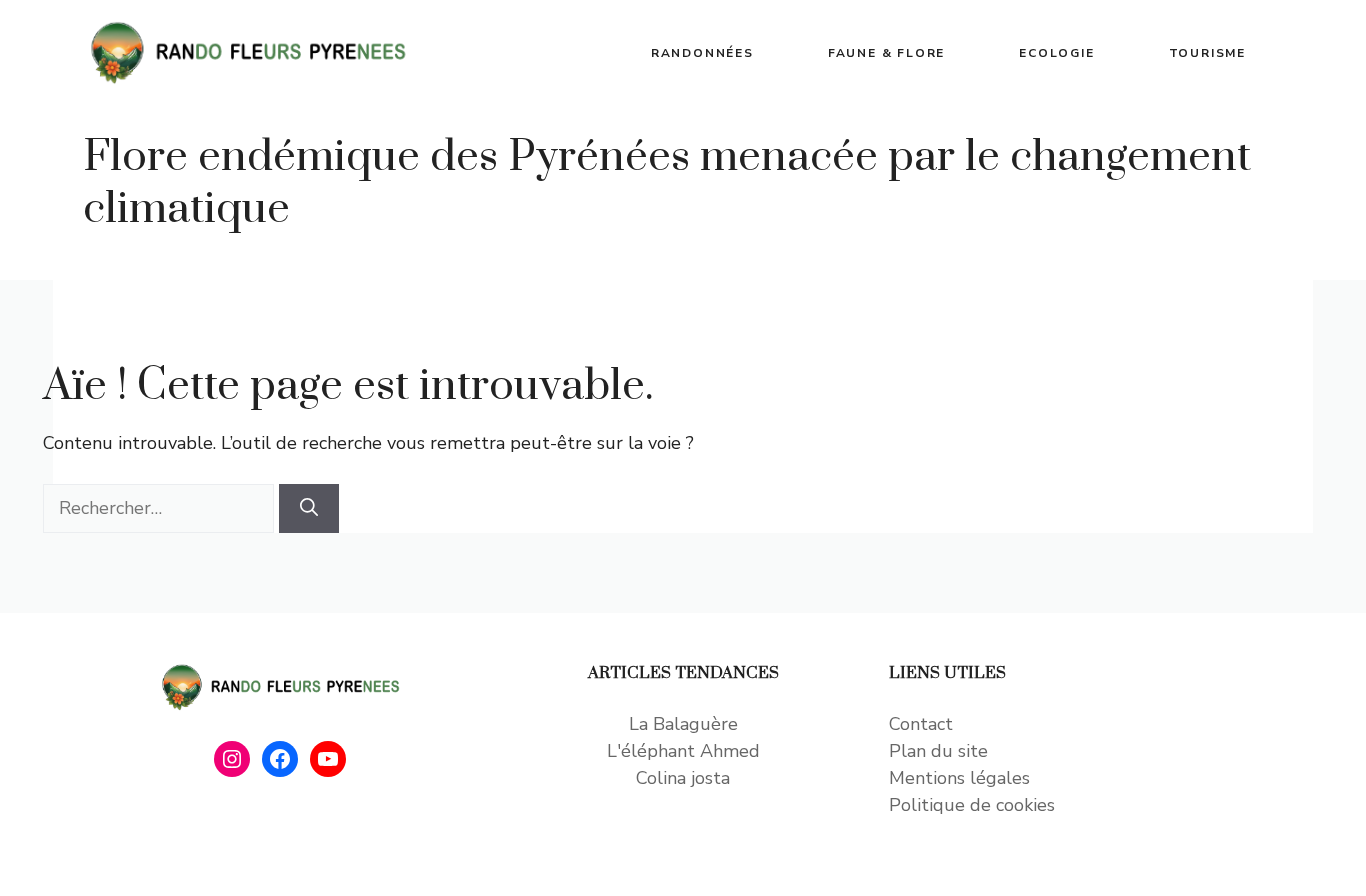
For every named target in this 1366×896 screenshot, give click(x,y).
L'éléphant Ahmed (683, 751)
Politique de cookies (972, 805)
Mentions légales (959, 778)
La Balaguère (683, 724)
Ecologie (1056, 53)
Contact (921, 724)
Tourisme (1207, 53)
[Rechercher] (309, 508)
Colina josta (683, 778)
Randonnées (702, 53)
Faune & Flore (886, 53)
